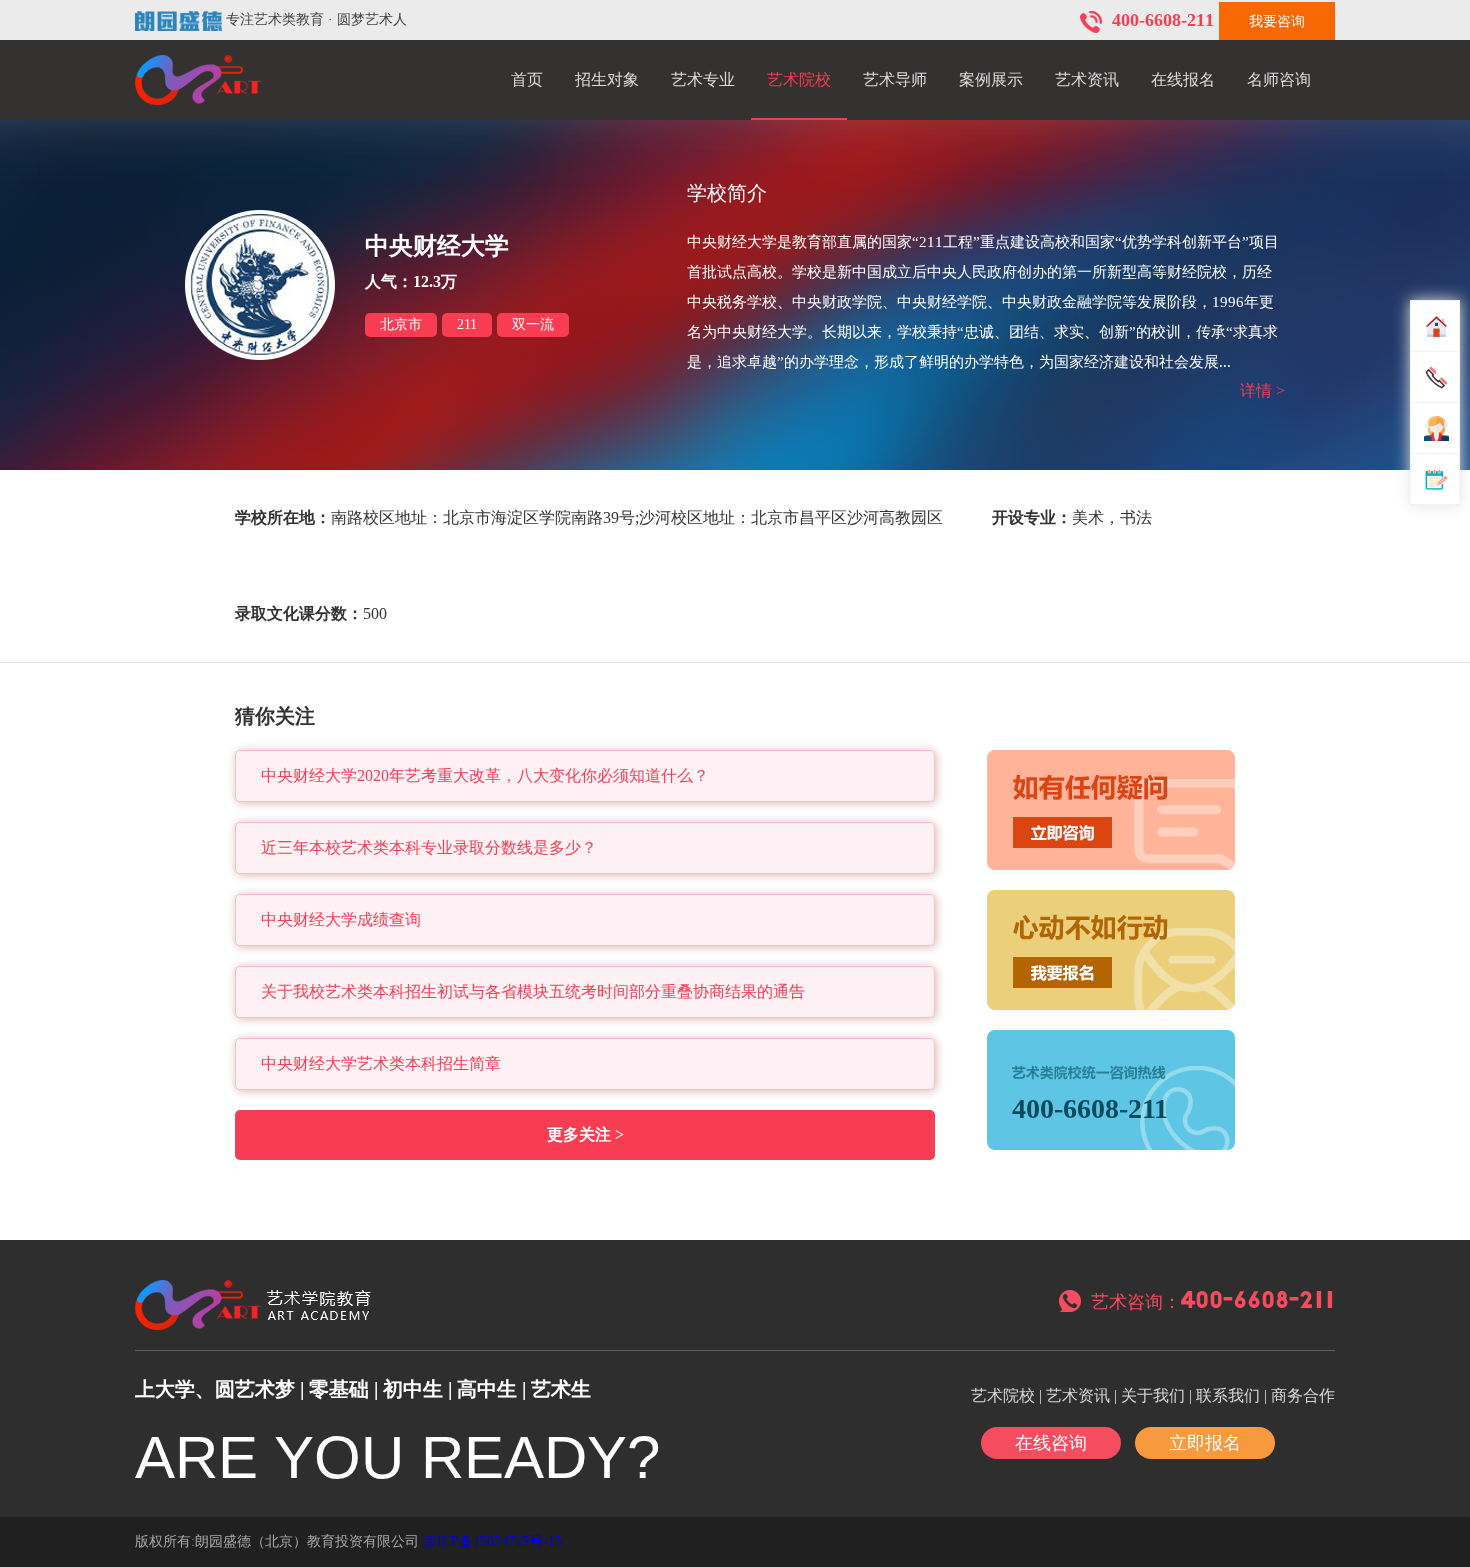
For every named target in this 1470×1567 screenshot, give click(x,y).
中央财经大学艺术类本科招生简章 (381, 1063)
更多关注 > (585, 1134)
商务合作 (1303, 1395)
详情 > (1262, 390)
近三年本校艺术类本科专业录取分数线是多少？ (429, 847)
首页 (527, 79)
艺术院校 (799, 79)
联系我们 (1228, 1395)
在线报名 (1183, 79)
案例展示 (991, 79)
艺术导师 (895, 79)
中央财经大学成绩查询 (341, 919)
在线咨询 (1051, 1443)
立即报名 (1205, 1443)
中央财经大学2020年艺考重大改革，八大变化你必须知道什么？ (485, 775)
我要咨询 (1277, 21)
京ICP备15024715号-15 (492, 1541)
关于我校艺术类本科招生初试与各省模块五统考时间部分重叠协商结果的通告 (533, 991)
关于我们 (1153, 1395)
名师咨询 (1279, 79)
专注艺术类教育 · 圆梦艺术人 (316, 19)
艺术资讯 (1087, 79)
